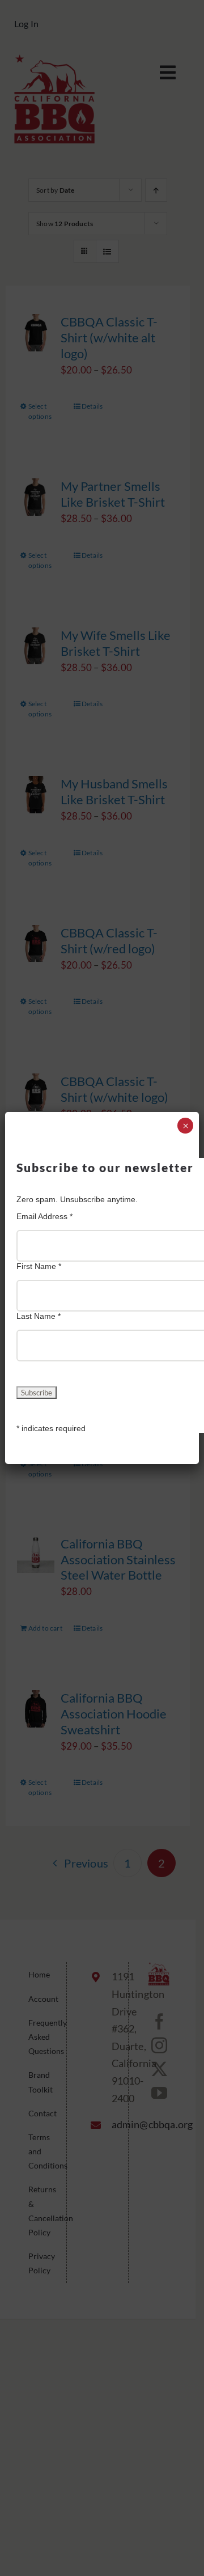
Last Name (39, 1316)
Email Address (44, 1216)
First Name (39, 1266)
